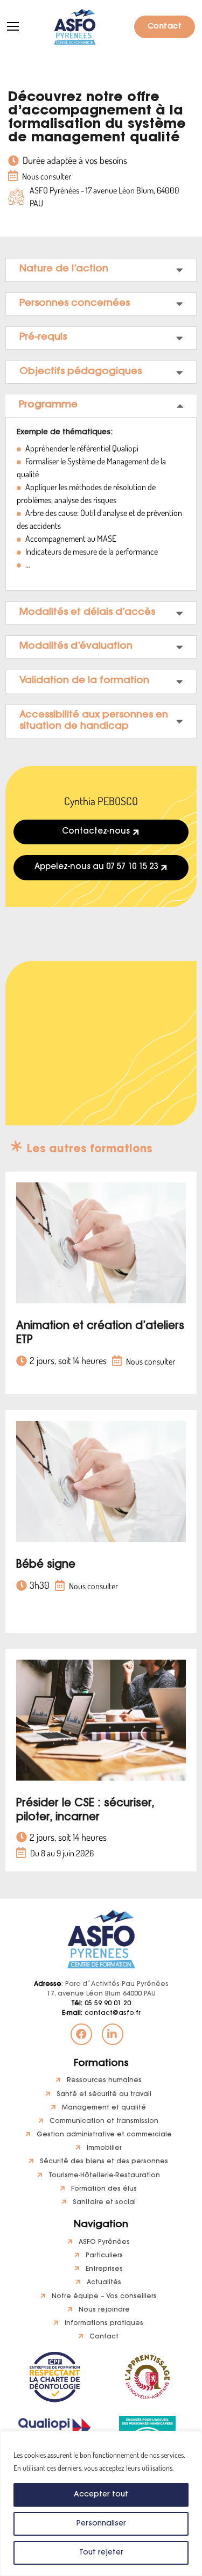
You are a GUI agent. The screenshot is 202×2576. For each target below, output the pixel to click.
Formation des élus (104, 2189)
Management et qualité (104, 2108)
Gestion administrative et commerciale (104, 2135)
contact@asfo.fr (101, 2013)
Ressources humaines (104, 2080)
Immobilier (104, 2148)
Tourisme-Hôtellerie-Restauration (104, 2176)
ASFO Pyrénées (104, 2242)
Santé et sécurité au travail (104, 2094)
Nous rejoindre (104, 2310)
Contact (165, 27)
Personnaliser (101, 2524)
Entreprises (104, 2269)
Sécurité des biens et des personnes (104, 2162)
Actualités (104, 2283)
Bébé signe (46, 1565)
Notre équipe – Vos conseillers (104, 2297)
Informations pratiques (104, 2323)
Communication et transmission (104, 2121)
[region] (101, 2503)
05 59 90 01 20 (101, 2004)
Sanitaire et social (104, 2202)
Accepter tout (101, 2495)
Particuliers (104, 2256)
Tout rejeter (101, 2553)
